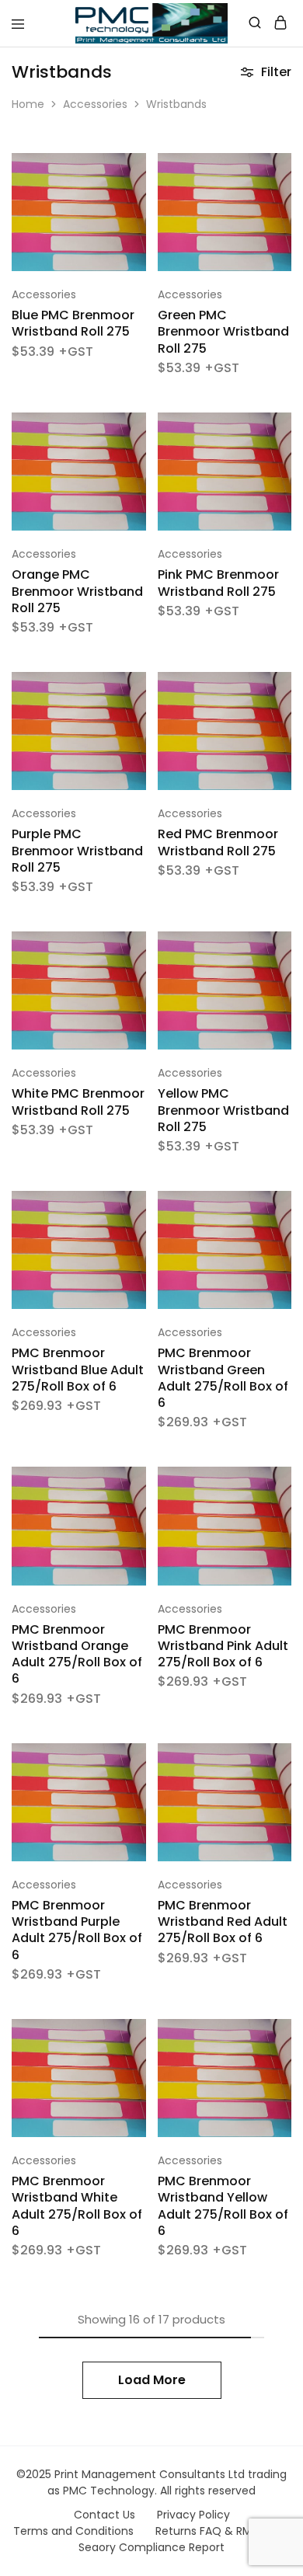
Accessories (95, 104)
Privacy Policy (193, 2515)
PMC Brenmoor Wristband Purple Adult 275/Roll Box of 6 (77, 1930)
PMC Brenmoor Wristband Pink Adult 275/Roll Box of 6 (223, 1646)
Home (28, 104)
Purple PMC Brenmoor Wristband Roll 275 (77, 851)
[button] (136, 171)
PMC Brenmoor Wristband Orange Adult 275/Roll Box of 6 (77, 1654)
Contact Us (104, 2515)
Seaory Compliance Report (151, 2547)
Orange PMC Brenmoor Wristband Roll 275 (77, 591)
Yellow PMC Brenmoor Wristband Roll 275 (223, 1110)
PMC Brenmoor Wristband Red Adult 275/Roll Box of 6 (223, 1922)
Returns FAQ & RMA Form (223, 2531)
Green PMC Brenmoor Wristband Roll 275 (223, 332)
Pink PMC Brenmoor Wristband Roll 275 (218, 583)
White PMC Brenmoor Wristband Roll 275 (78, 1102)
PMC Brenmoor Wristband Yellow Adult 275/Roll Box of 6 (223, 2206)
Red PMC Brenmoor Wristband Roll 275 (218, 842)
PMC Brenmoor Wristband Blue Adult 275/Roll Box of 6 (78, 1370)
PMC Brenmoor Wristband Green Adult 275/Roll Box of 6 (223, 1378)
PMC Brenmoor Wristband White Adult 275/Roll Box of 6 (77, 2206)
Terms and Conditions (73, 2531)
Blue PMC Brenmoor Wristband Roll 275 (73, 323)
